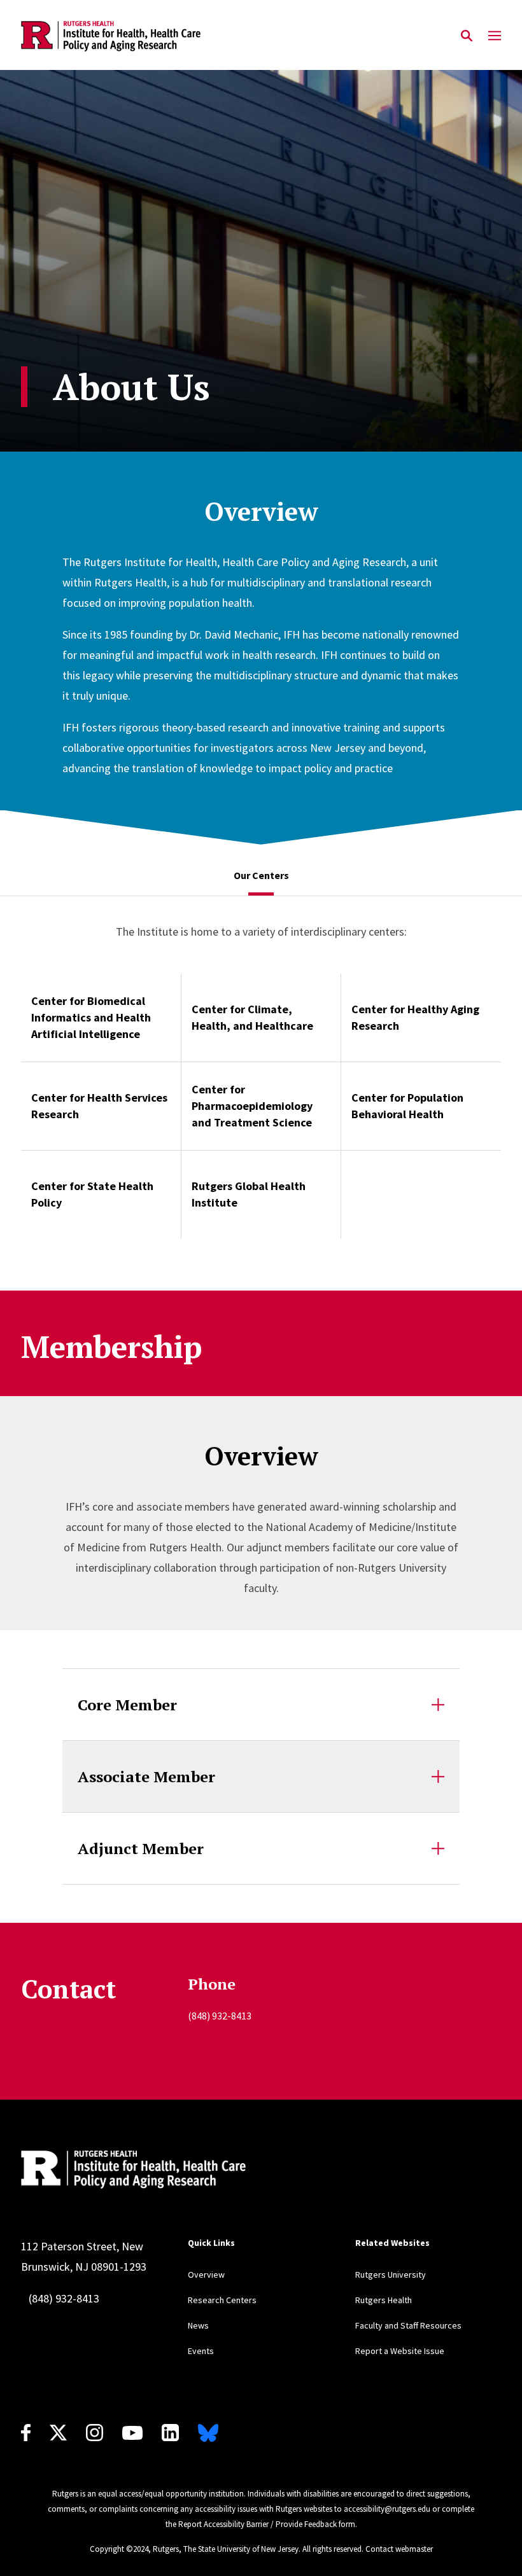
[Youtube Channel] (132, 2433)
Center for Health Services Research (99, 1106)
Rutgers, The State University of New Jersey (226, 2549)
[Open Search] (467, 36)
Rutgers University (391, 2275)
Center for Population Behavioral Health (407, 1106)
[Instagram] (95, 2433)
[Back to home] (201, 2170)
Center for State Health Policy (92, 1194)
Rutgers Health (384, 2300)
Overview (206, 2275)
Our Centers (261, 875)
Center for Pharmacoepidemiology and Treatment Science (252, 1106)
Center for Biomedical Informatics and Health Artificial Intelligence (91, 1017)
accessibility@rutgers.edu (387, 2509)
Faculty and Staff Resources (408, 2325)
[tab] (261, 876)
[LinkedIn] (170, 2433)
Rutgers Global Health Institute (249, 1194)
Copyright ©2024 (119, 2549)
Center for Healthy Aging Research (415, 1017)
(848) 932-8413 (64, 2298)
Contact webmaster (399, 2549)
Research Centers (222, 2300)
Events (201, 2351)
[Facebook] (26, 2433)
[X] (58, 2433)
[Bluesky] (208, 2433)
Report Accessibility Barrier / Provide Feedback (257, 2524)
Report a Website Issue (400, 2351)
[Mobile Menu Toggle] (495, 36)
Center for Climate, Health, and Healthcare (252, 1017)
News (198, 2325)
